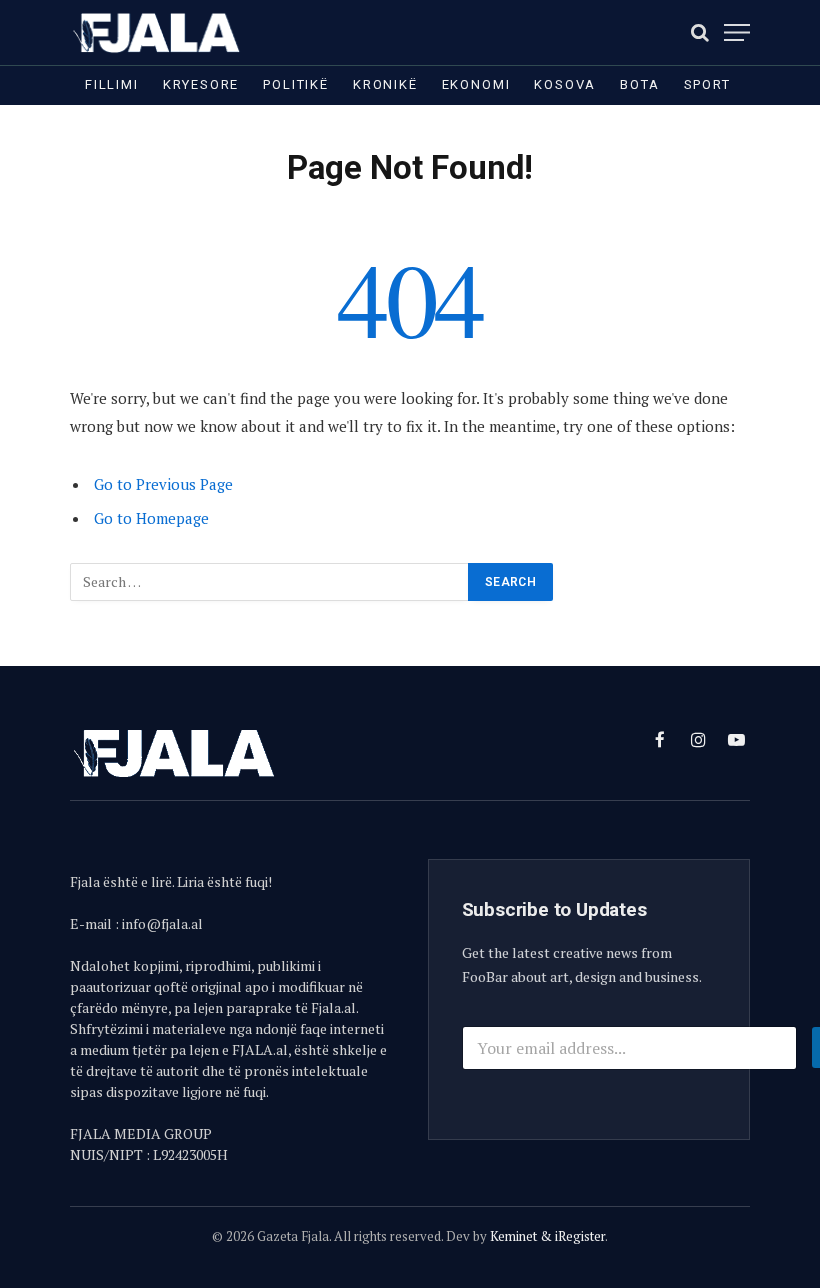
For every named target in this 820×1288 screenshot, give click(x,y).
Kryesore (201, 84)
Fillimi (112, 84)
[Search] (700, 32)
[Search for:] (270, 582)
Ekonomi (476, 84)
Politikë (296, 84)
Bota (639, 84)
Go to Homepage (151, 518)
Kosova (565, 84)
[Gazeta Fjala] (158, 32)
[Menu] (737, 32)
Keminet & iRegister (547, 1236)
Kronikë (385, 84)
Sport (707, 84)
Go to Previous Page (163, 484)
